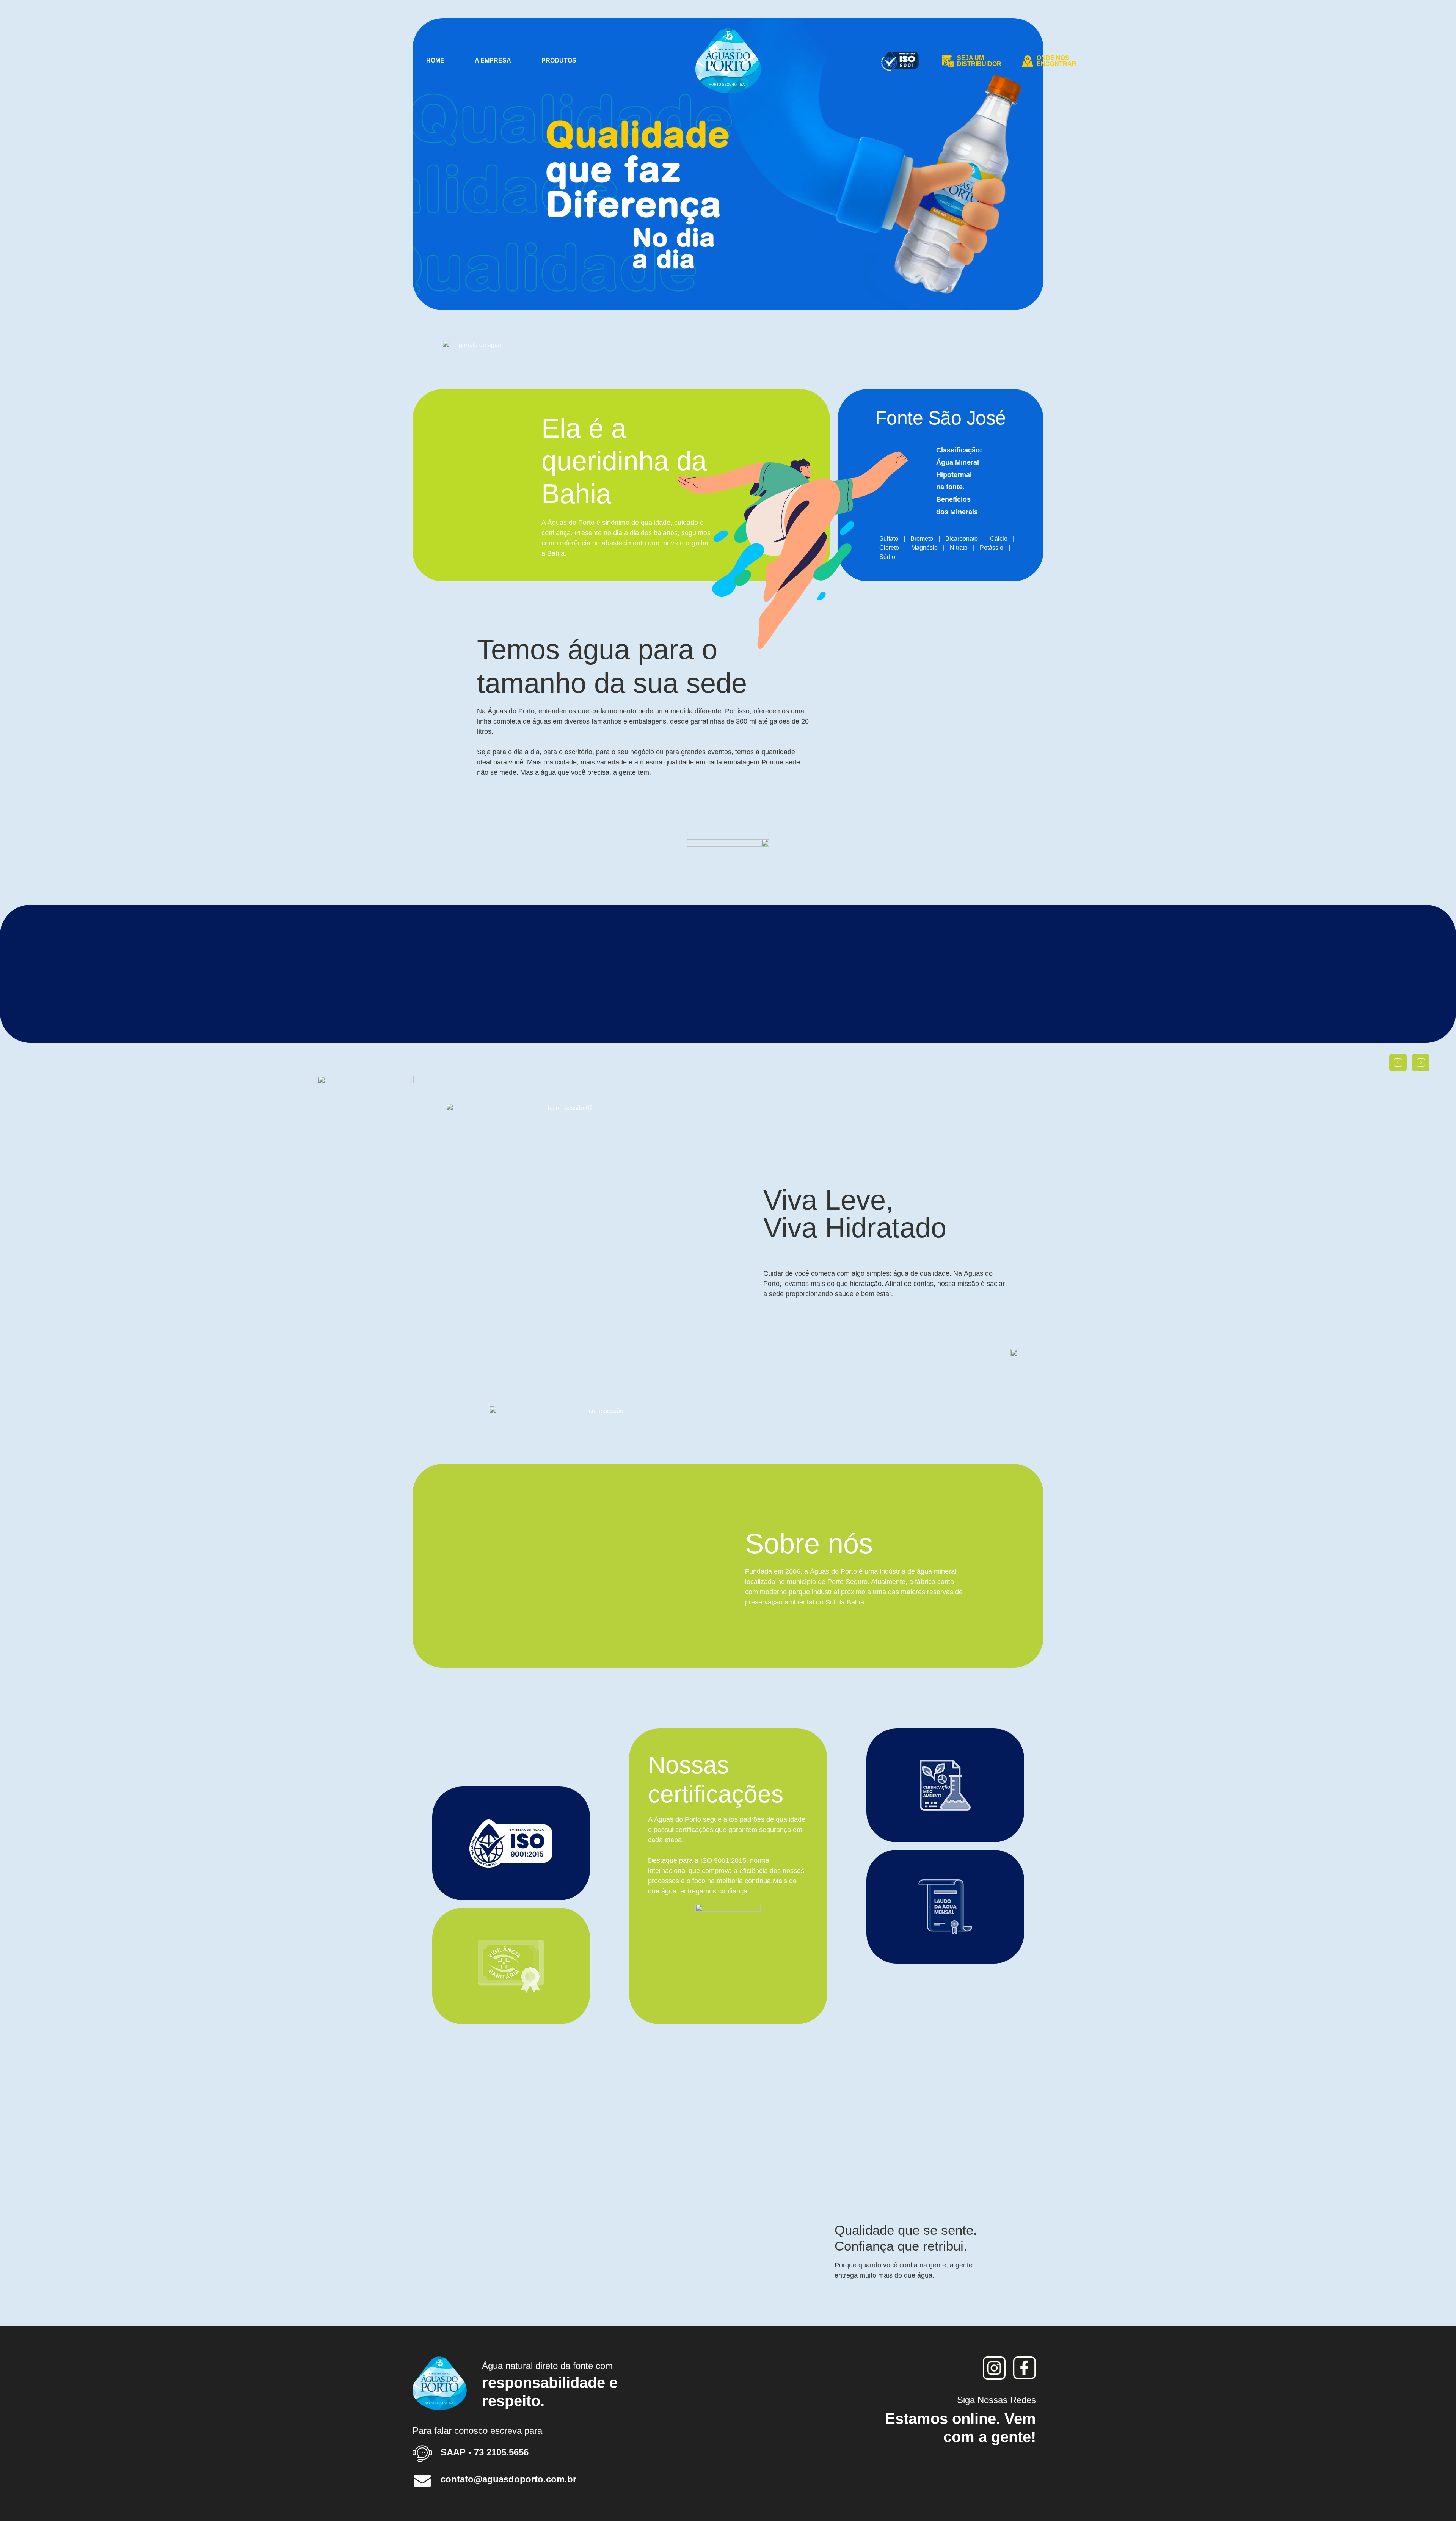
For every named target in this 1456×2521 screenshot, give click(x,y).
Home (435, 60)
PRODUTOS (559, 60)
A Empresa (493, 60)
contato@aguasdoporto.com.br (508, 2479)
